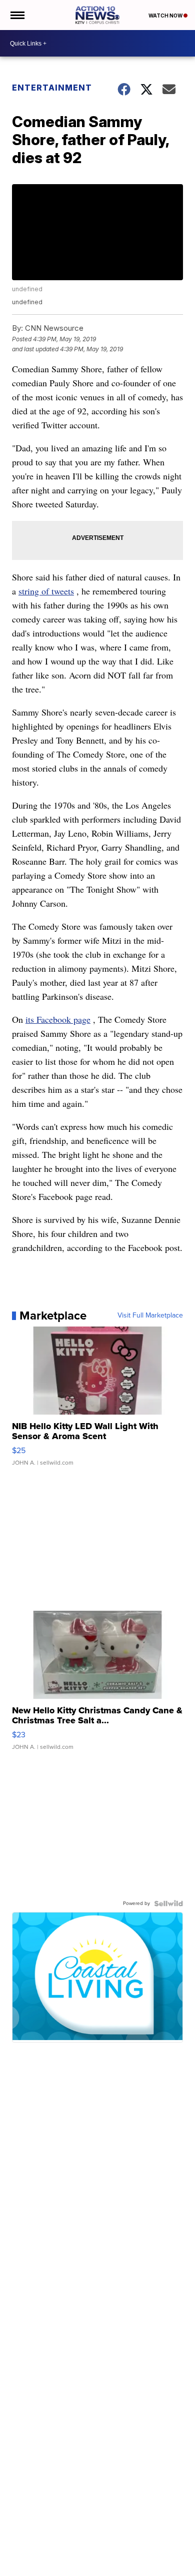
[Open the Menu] (17, 15)
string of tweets (46, 591)
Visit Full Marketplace (150, 1316)
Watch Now (166, 16)
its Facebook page (58, 1019)
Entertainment (52, 88)
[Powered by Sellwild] (168, 1903)
